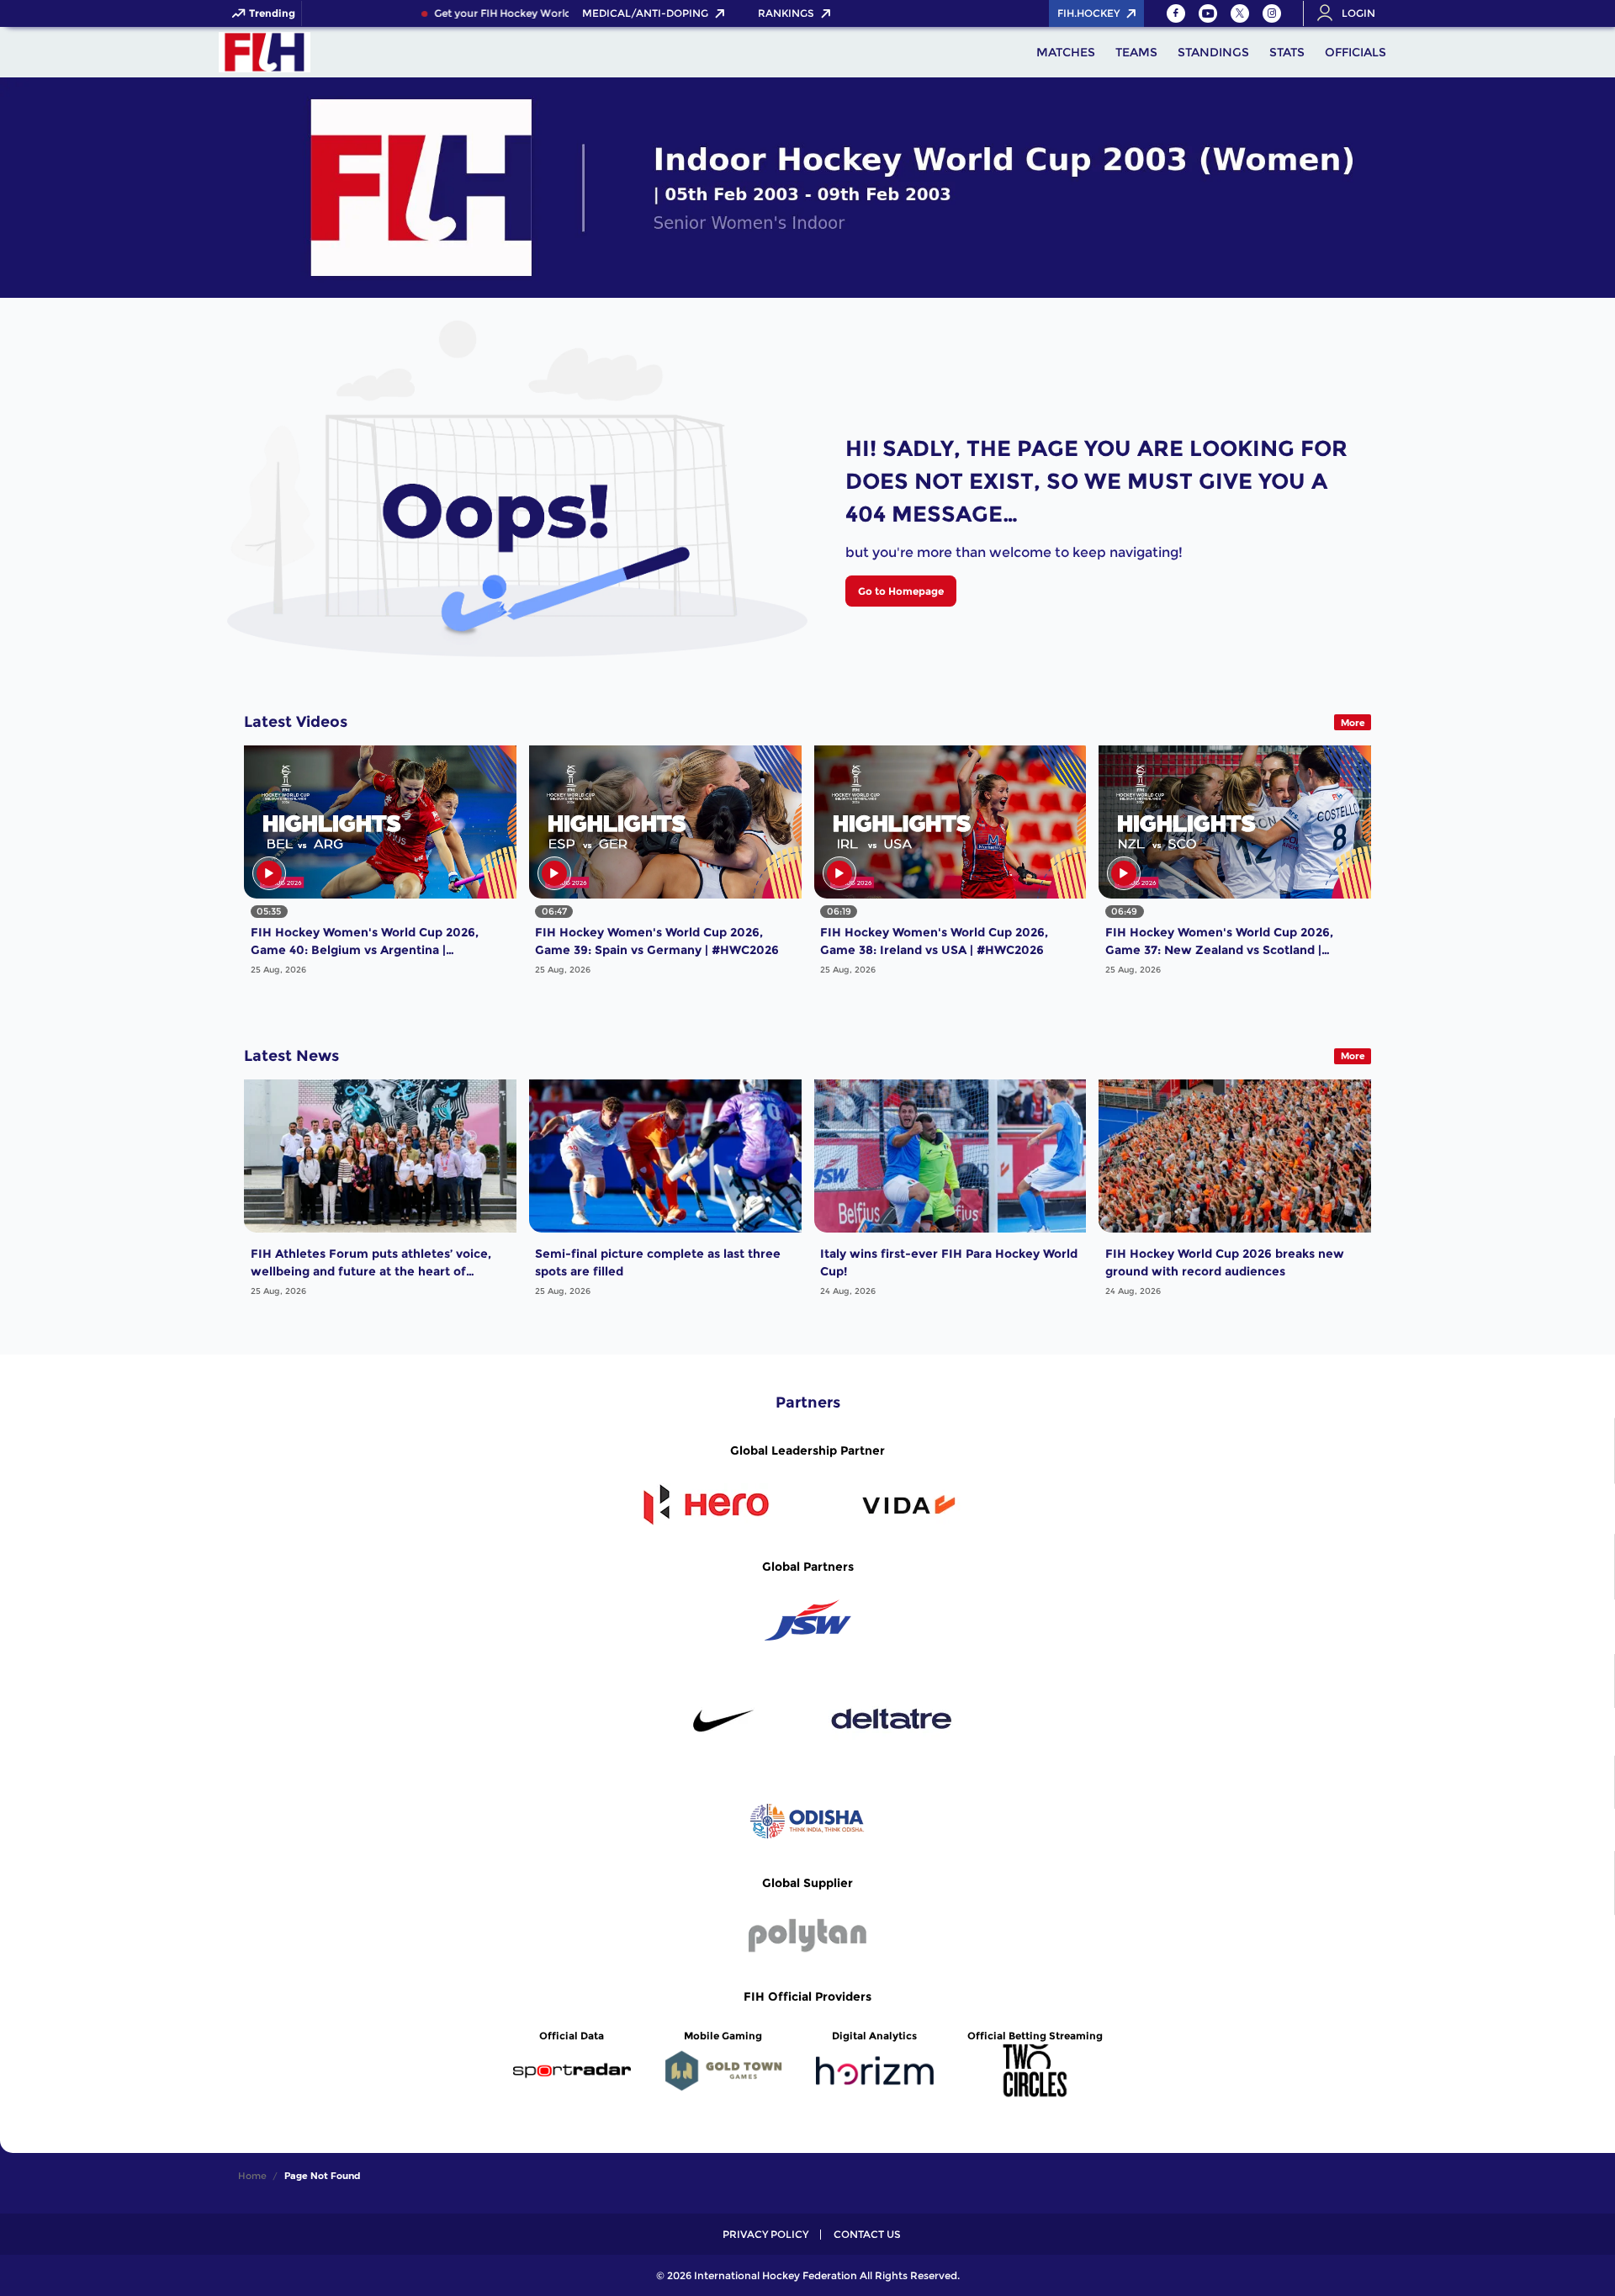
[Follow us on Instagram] (1272, 13)
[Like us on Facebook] (1176, 13)
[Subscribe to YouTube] (1208, 13)
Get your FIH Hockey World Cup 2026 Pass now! (519, 13)
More (1353, 723)
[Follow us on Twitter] (1240, 13)
